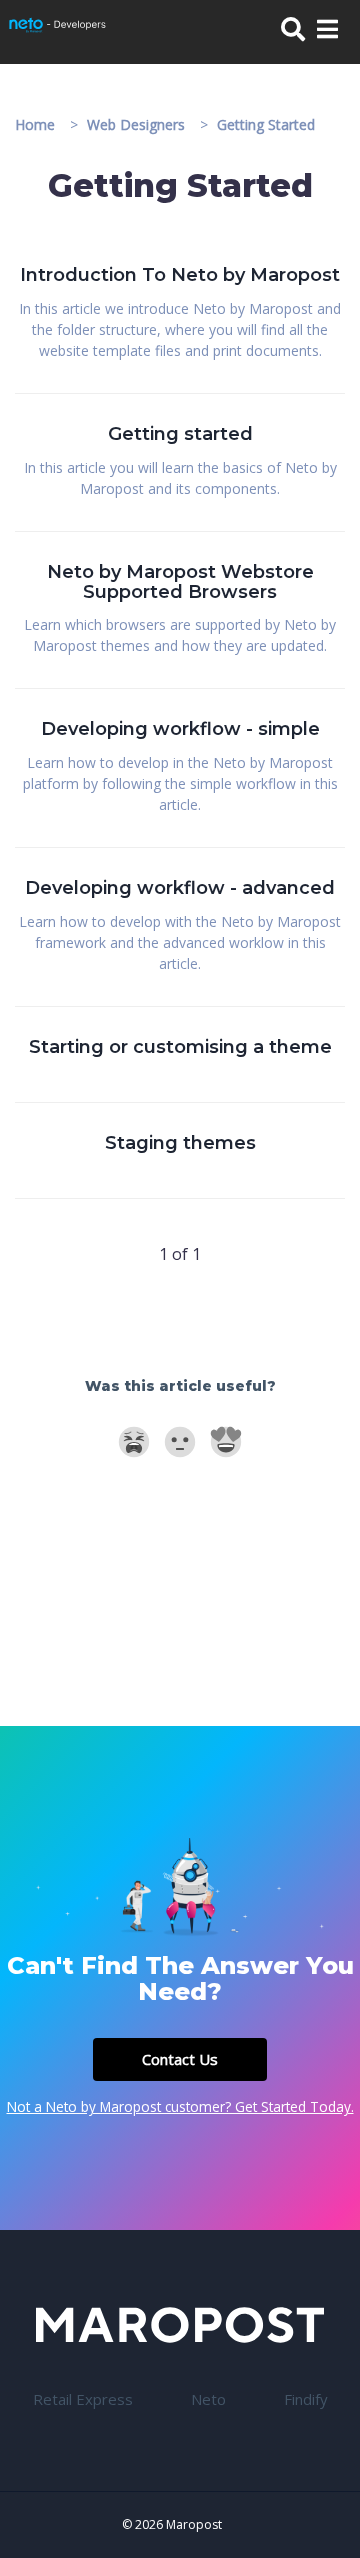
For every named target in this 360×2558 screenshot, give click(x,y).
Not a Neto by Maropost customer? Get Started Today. (180, 2106)
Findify (306, 2399)
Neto (208, 2399)
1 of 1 (180, 1254)
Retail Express (83, 2399)
